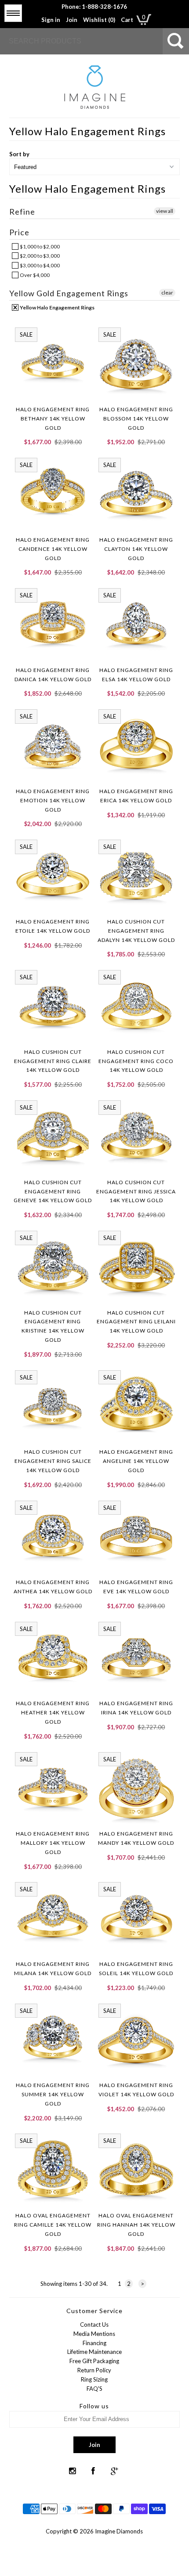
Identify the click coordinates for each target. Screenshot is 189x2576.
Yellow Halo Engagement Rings (57, 307)
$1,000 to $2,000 (39, 246)
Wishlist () (99, 20)
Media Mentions (94, 2334)
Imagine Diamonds (119, 2531)
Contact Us (94, 2325)
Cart (127, 20)
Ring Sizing (94, 2379)
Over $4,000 (34, 275)
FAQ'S (94, 2389)
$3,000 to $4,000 (39, 265)
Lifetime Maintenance (94, 2352)
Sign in (51, 20)
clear (167, 293)
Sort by (19, 154)
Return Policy (94, 2370)
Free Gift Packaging (94, 2361)
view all (165, 211)
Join (72, 20)
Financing (94, 2343)
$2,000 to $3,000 (39, 256)
